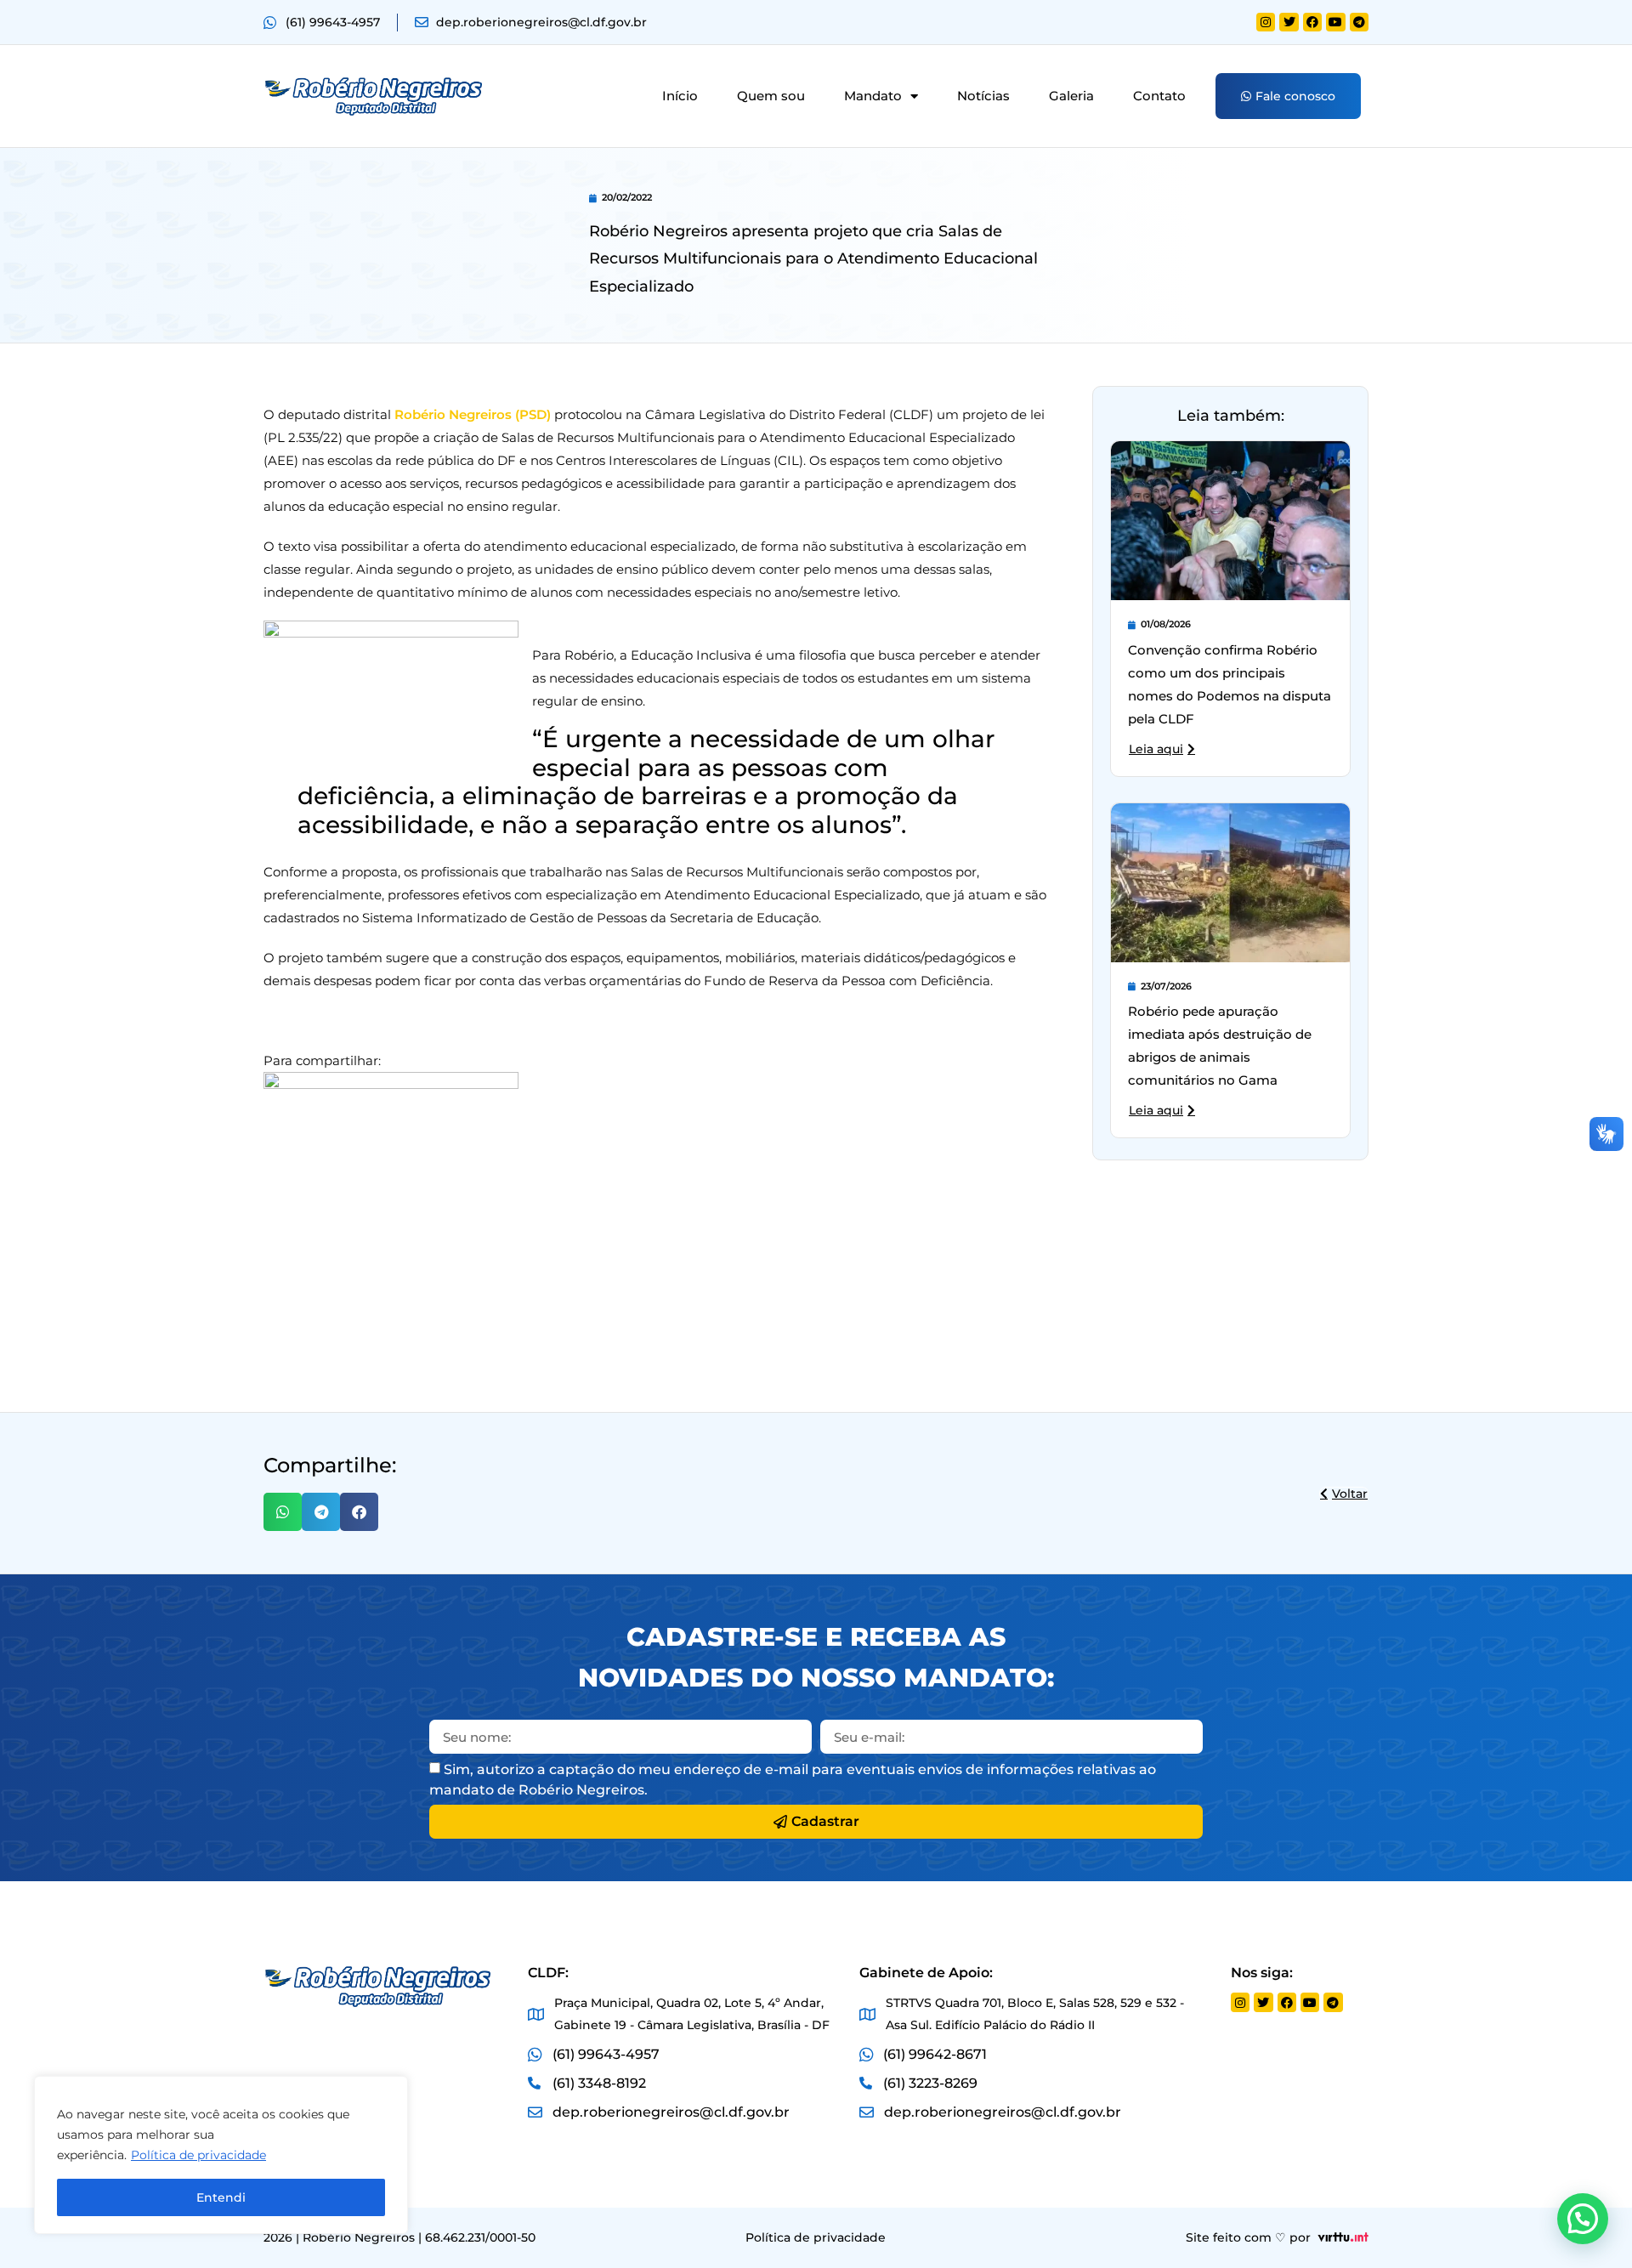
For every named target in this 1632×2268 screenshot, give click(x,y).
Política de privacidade (198, 2155)
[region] (221, 2155)
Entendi (221, 2197)
